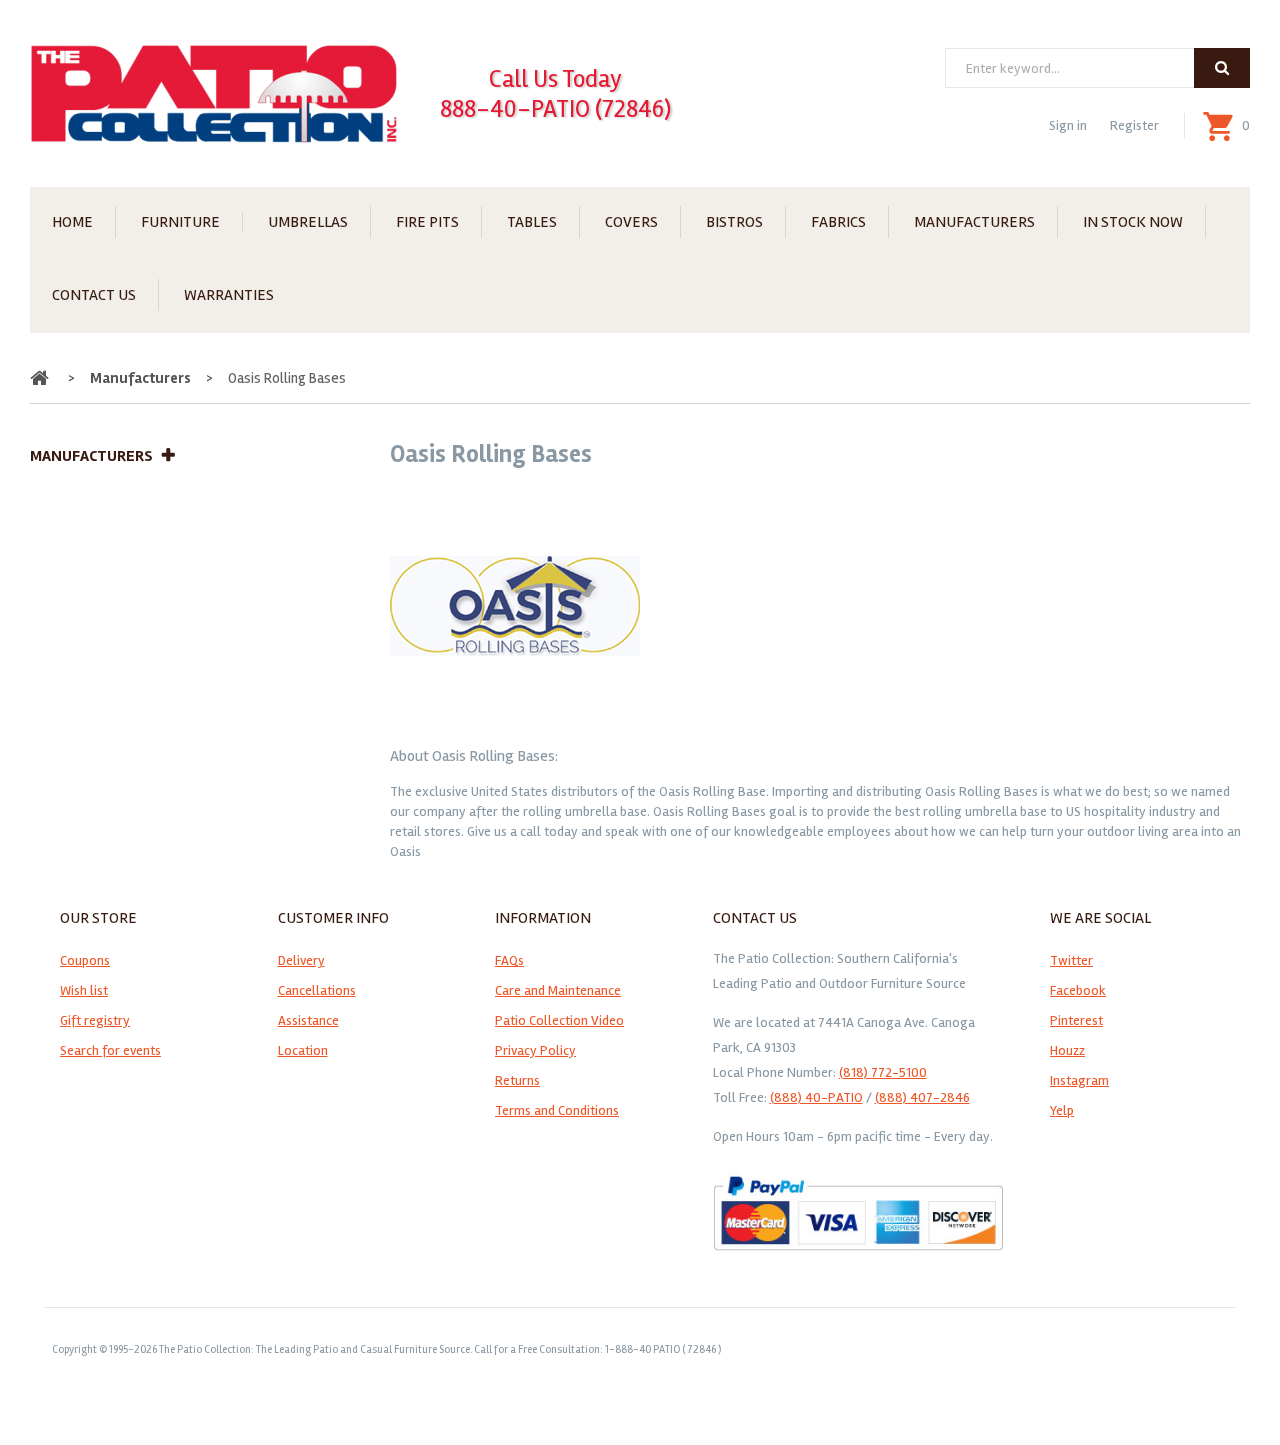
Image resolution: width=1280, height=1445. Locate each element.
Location (303, 1050)
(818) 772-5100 (883, 1072)
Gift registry (95, 1020)
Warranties (229, 295)
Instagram (1079, 1080)
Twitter (1071, 960)
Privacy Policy (535, 1050)
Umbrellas (308, 222)
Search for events (110, 1050)
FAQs (509, 960)
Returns (517, 1080)
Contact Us (94, 295)
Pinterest (1076, 1020)
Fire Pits (427, 222)
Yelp (1062, 1110)
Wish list (84, 990)
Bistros (734, 222)
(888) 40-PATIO (816, 1097)
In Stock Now (1133, 222)
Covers (631, 222)
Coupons (85, 960)
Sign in (1068, 125)
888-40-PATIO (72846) (555, 109)
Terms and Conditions (557, 1110)
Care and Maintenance (558, 990)
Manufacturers (974, 222)
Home (72, 222)
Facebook (1078, 990)
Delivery (301, 960)
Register (1134, 125)
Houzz (1067, 1050)
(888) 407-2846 (922, 1097)
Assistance (308, 1020)
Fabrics (838, 222)
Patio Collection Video (559, 1020)
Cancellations (317, 990)
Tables (532, 222)
